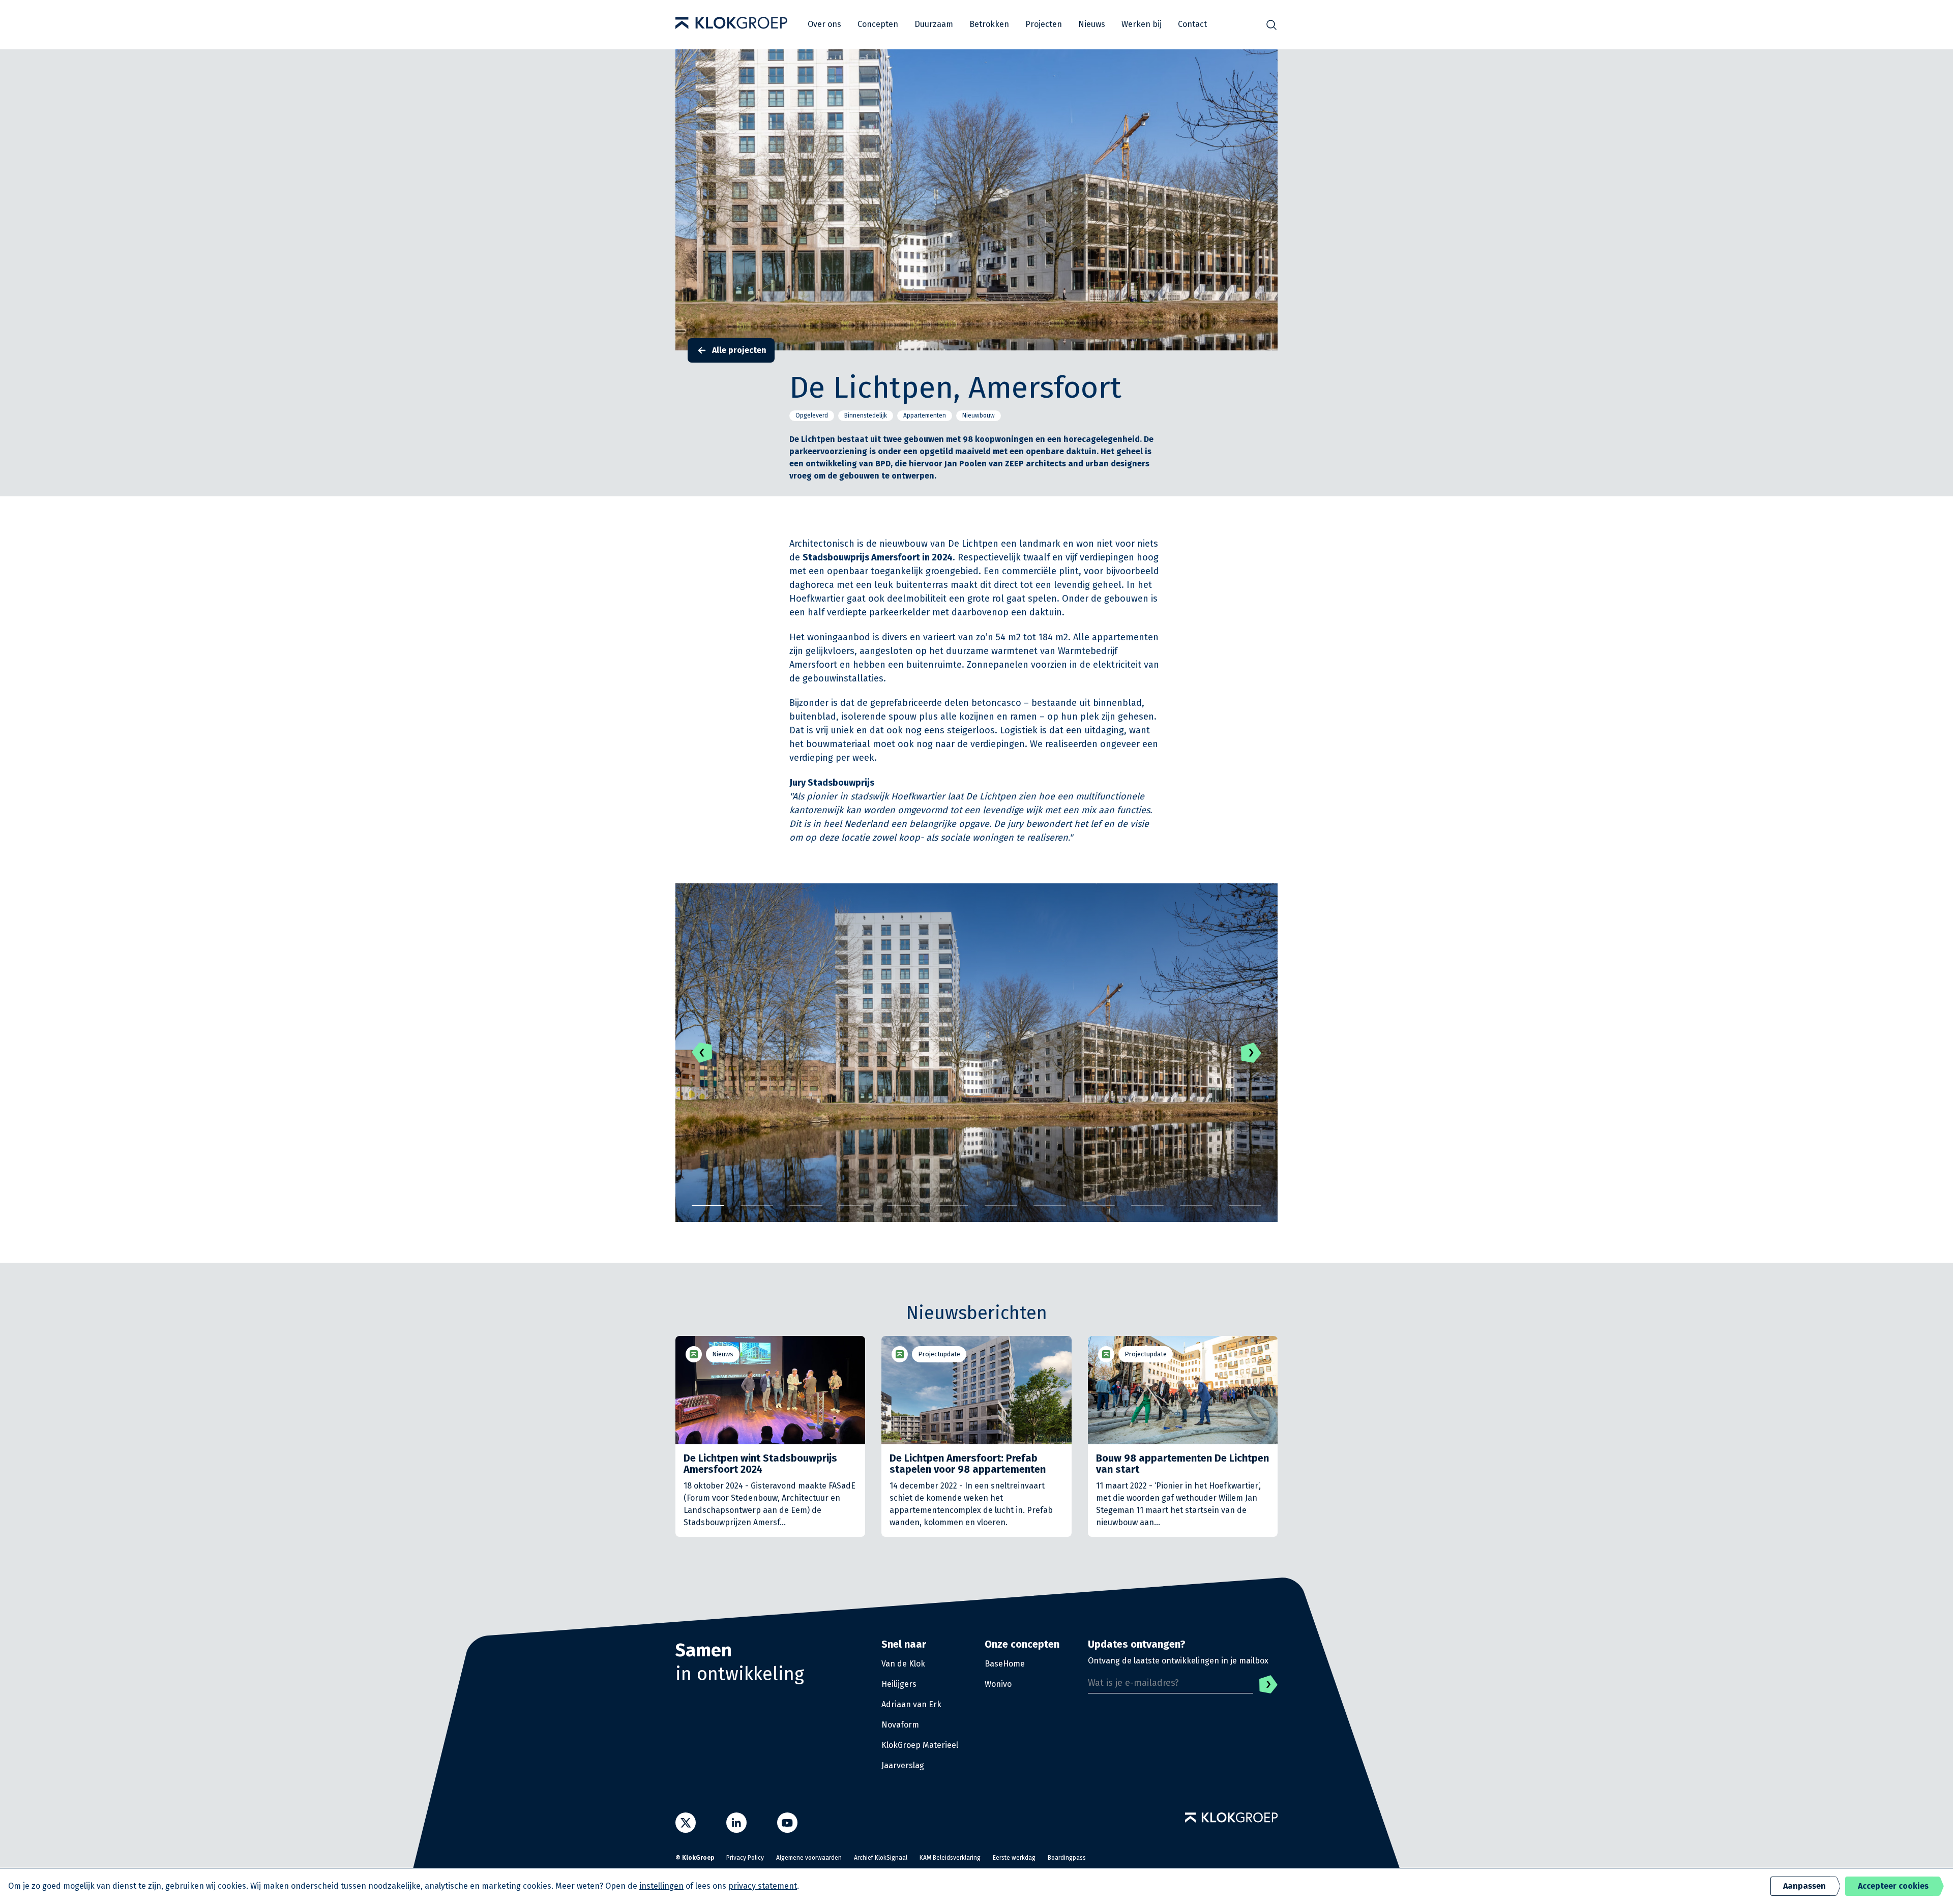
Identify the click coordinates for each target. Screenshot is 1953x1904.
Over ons (824, 24)
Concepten (878, 24)
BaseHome (1005, 1664)
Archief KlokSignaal (881, 1858)
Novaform (900, 1725)
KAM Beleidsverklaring (950, 1858)
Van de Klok (903, 1664)
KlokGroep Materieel (920, 1745)
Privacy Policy (745, 1858)
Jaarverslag (903, 1765)
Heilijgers (899, 1684)
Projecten (1044, 24)
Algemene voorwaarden (809, 1858)
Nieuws (1092, 24)
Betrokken (989, 24)
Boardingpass (1067, 1858)
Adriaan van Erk (911, 1704)
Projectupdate (939, 1354)
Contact (1192, 24)
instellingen (661, 1886)
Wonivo (998, 1684)
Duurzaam (934, 24)
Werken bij (1142, 24)
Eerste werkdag (1014, 1858)
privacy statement (763, 1886)
